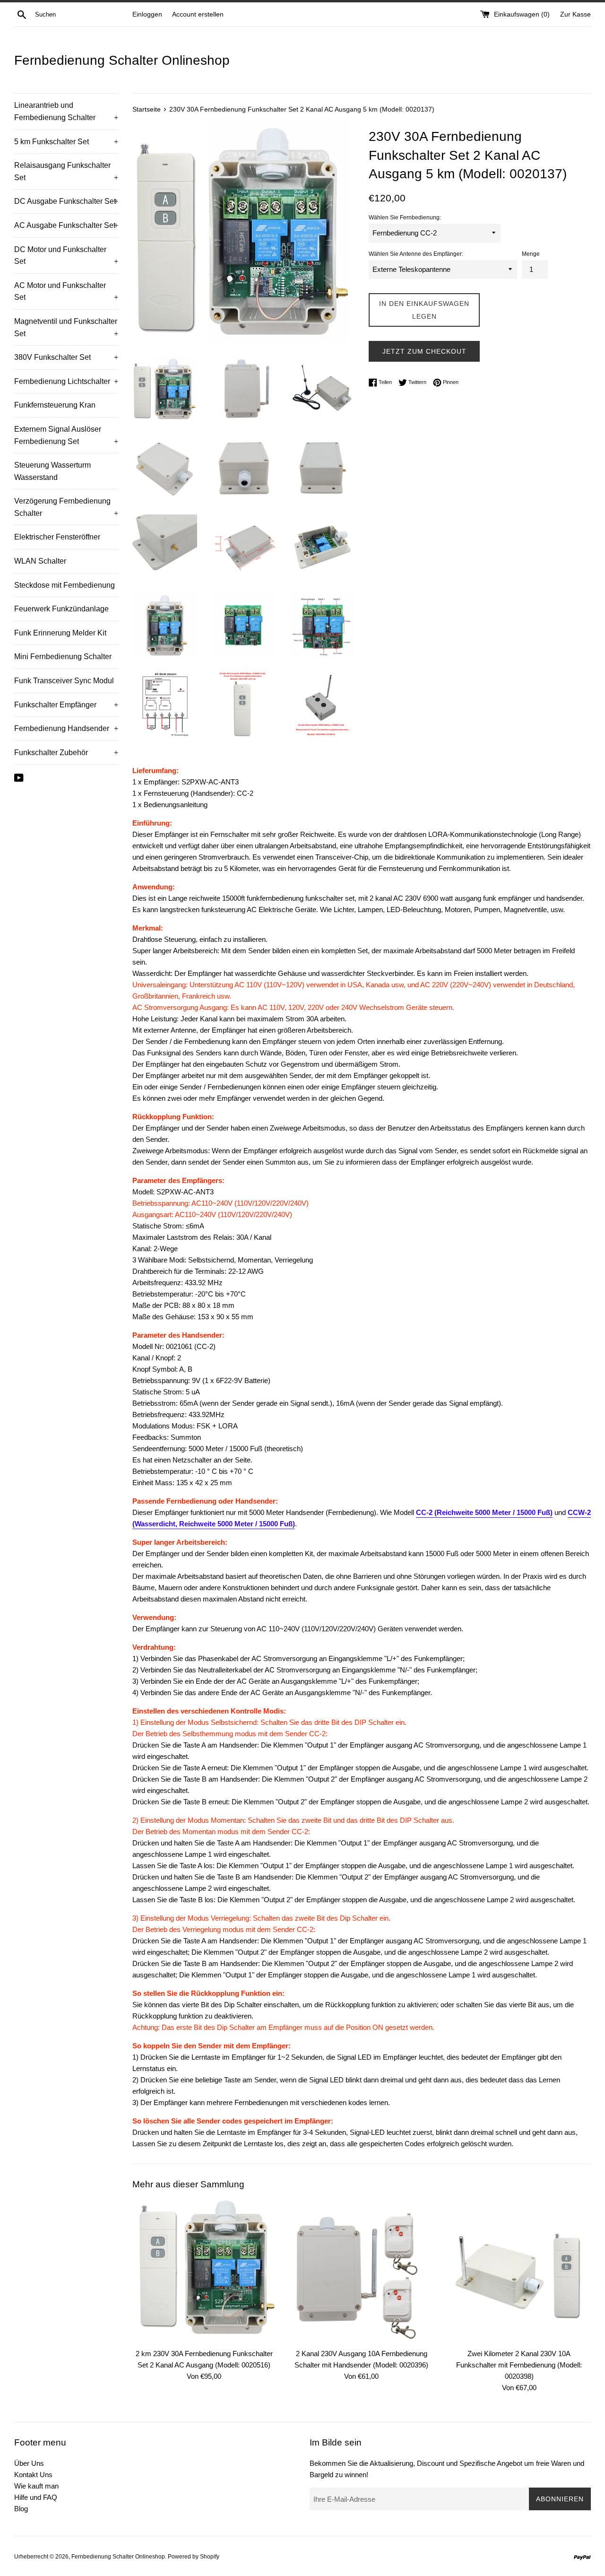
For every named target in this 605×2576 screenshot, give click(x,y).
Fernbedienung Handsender (66, 728)
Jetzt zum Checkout (424, 351)
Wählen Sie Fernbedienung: (405, 218)
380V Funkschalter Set (66, 357)
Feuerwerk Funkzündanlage (61, 609)
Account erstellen (198, 14)
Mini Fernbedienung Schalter (63, 657)
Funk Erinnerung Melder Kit (60, 633)
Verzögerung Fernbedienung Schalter (66, 507)
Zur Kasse (575, 14)
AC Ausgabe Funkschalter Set (66, 225)
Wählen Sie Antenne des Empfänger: (416, 254)
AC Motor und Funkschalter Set (66, 292)
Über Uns (29, 2463)
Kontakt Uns (33, 2475)
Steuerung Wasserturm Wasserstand (52, 471)
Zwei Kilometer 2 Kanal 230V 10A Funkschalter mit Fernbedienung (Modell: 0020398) (519, 2365)
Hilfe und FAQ (36, 2497)
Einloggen (147, 14)
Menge (531, 254)
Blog (21, 2509)
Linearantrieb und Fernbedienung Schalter (66, 111)
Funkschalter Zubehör (66, 753)
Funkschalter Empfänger (66, 705)
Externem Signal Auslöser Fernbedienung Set (66, 435)
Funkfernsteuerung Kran (55, 405)
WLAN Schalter (40, 561)
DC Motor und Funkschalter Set (66, 256)
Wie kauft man (36, 2486)
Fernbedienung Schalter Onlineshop (122, 60)
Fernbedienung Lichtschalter (66, 381)
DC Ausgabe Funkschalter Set (66, 201)
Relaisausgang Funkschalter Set (66, 171)
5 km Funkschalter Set (66, 142)
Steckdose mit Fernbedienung (65, 585)
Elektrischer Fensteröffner (57, 537)
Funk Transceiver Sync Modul (64, 681)
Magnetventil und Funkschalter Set (66, 327)
